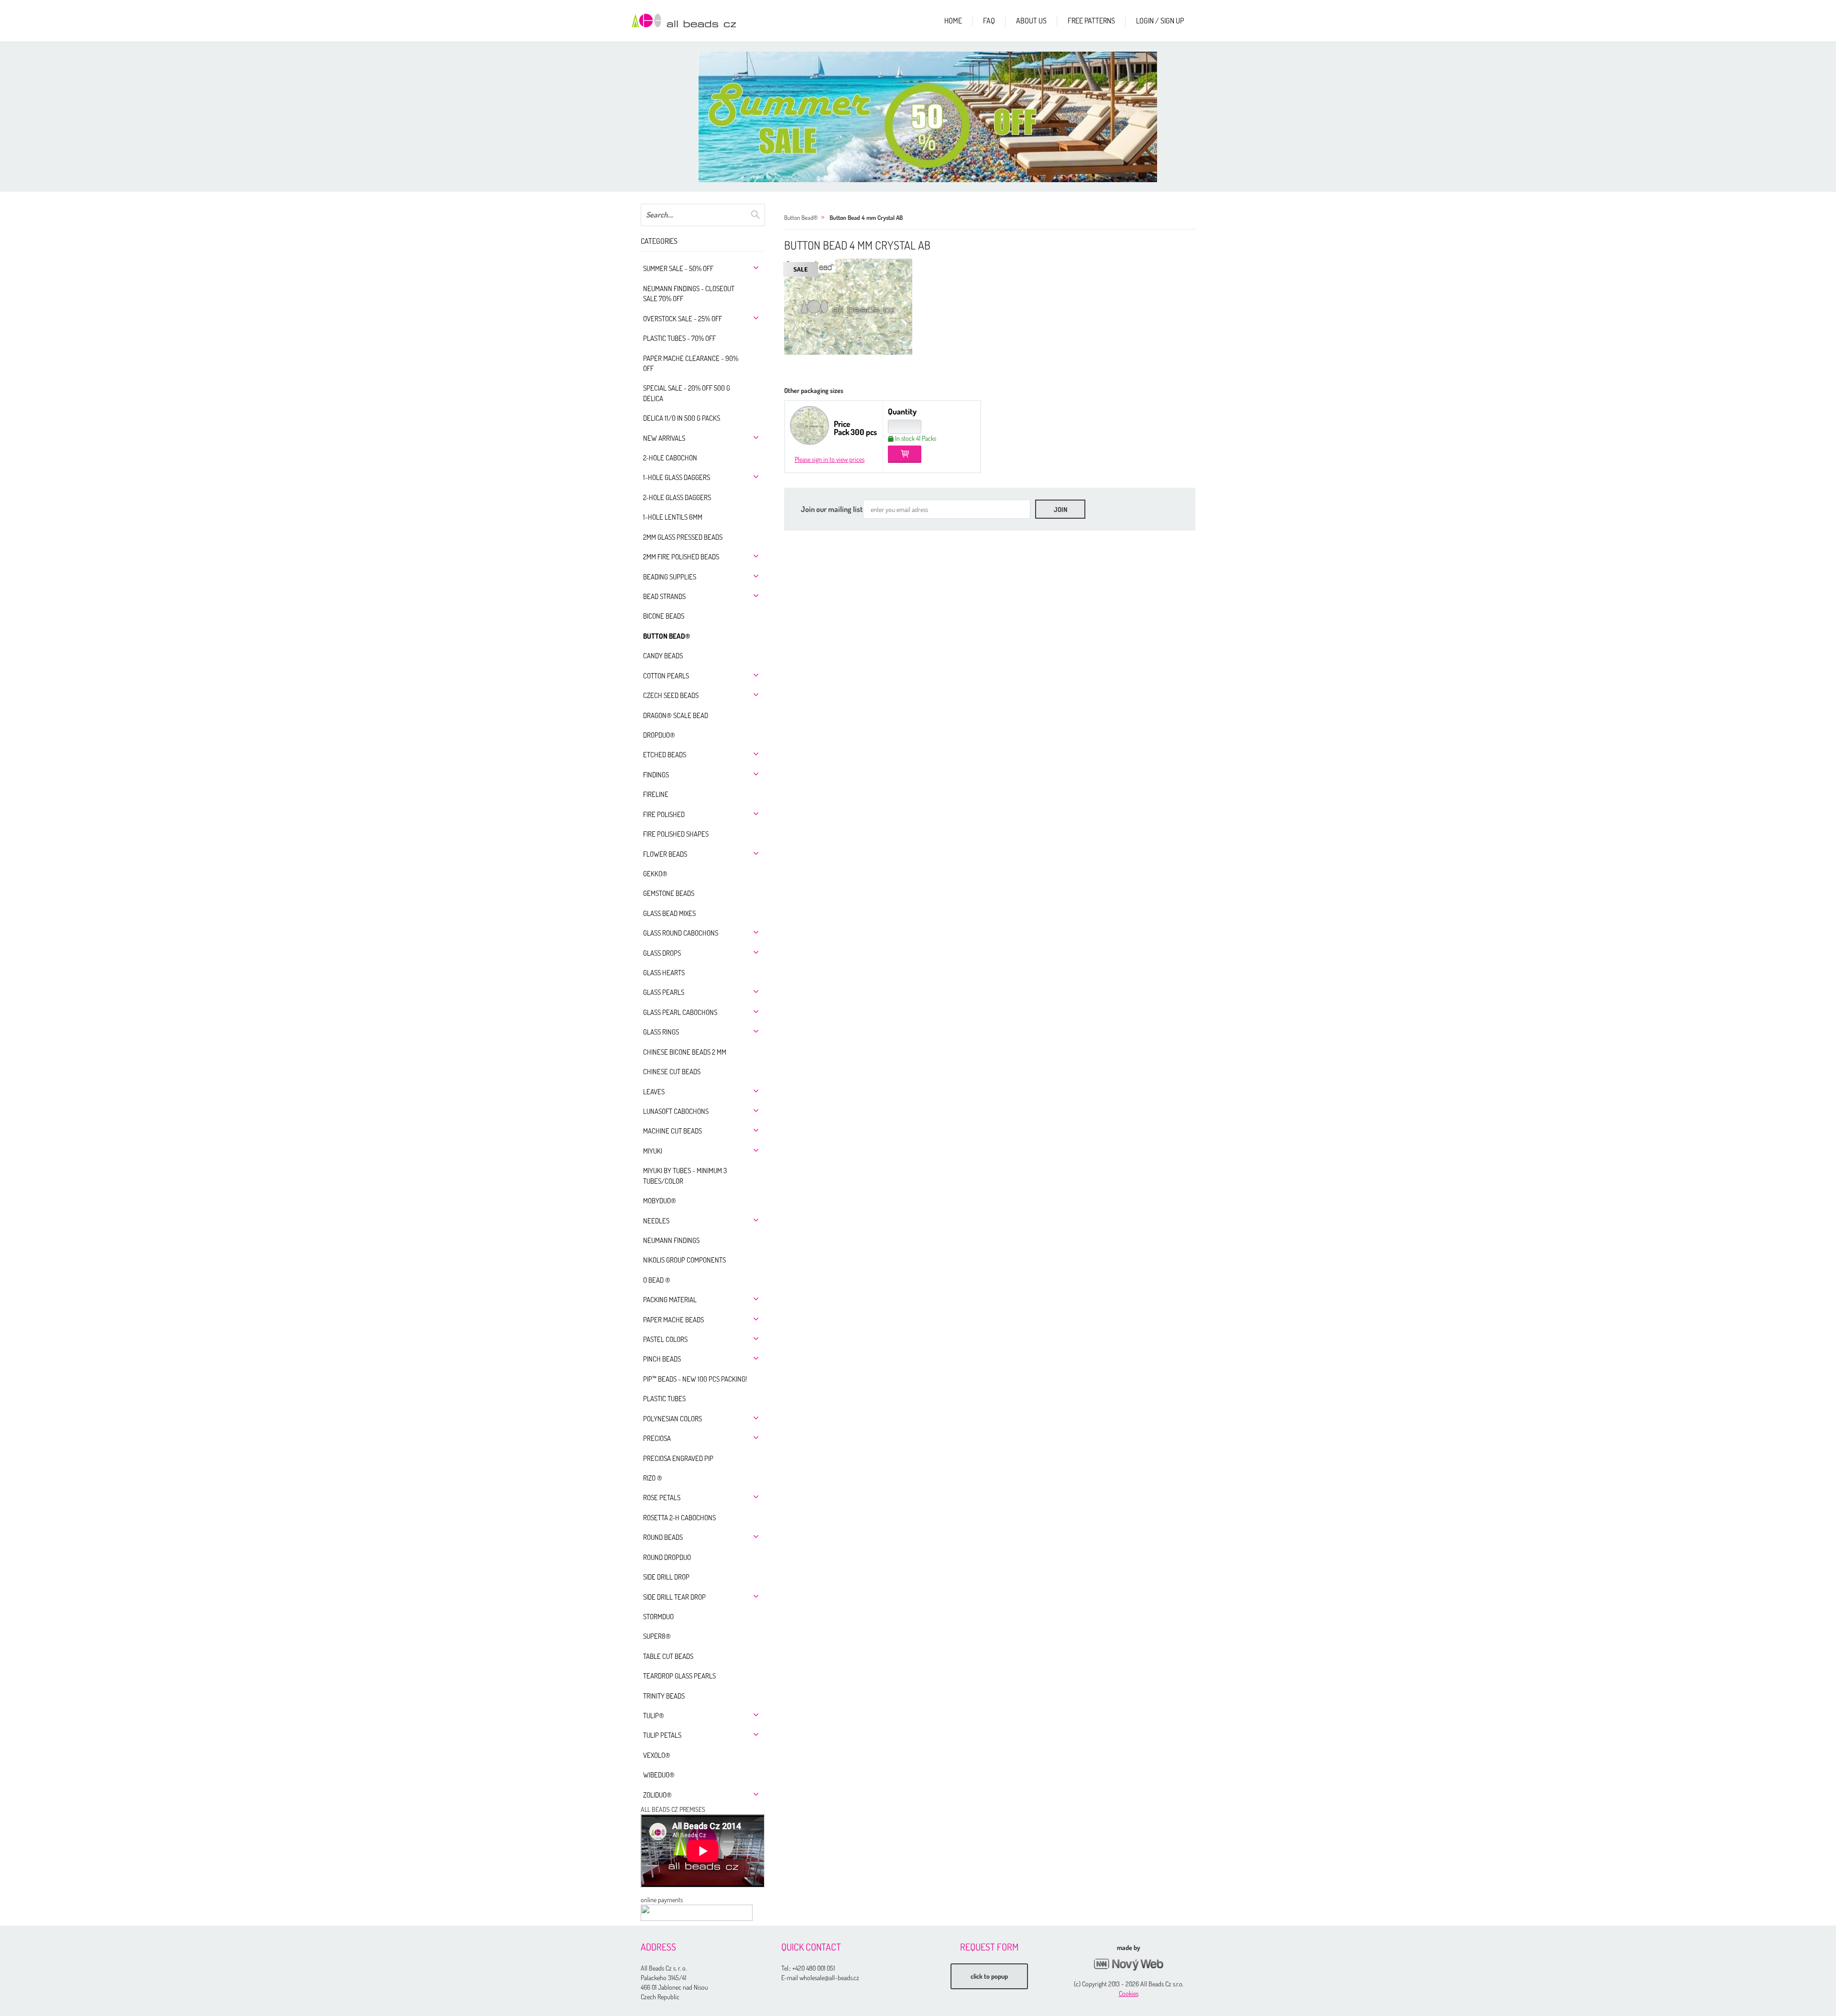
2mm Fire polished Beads (681, 557)
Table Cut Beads (668, 1656)
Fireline (656, 794)
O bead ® (657, 1280)
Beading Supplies (670, 577)
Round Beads (663, 1537)
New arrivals (664, 438)
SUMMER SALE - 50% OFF (678, 268)
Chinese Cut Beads (672, 1072)
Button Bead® (667, 636)
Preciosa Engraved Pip (678, 1458)
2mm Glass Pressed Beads (683, 537)
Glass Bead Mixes (669, 913)
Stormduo (658, 1617)
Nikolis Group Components (684, 1260)
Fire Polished (664, 814)
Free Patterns (1091, 21)
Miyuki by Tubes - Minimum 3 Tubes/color (685, 1176)
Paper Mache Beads (673, 1320)
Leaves (654, 1092)
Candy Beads (663, 656)
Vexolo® (657, 1755)
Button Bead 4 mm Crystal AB (866, 218)
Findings (656, 775)
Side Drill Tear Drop (674, 1597)
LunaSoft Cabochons (676, 1111)
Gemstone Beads (669, 893)
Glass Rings (661, 1032)
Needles (656, 1221)
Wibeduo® (659, 1775)
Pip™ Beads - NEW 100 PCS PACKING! (695, 1379)
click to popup (989, 1976)
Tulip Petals (662, 1735)
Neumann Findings (671, 1240)
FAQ (989, 21)
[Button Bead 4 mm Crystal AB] (848, 307)
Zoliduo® (657, 1795)
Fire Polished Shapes (676, 834)
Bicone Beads (664, 616)
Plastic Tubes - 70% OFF (679, 338)
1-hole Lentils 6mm (673, 517)
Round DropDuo (667, 1557)
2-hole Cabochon (670, 458)
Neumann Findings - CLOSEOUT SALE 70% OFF (689, 294)
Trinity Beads (664, 1696)
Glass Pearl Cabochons (680, 1012)
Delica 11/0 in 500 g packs (682, 418)
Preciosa (657, 1438)
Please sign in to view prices (830, 459)
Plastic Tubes (664, 1399)
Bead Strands (664, 596)
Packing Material (670, 1300)
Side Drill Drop (666, 1577)
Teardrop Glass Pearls (679, 1676)
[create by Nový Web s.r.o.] (1128, 1965)
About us (1031, 21)
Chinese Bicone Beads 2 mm (685, 1052)
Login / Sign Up (1160, 21)
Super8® (657, 1636)
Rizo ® (653, 1478)
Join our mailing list (832, 509)
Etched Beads (665, 755)
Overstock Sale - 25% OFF (683, 319)
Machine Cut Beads (672, 1131)
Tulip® (654, 1716)
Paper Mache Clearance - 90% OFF (691, 363)
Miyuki (653, 1151)
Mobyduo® (660, 1201)
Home (953, 21)
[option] (928, 117)
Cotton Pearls (666, 676)
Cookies (1129, 1993)
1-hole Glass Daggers (677, 477)
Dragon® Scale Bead (676, 715)
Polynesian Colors (672, 1419)
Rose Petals (662, 1498)
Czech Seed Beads (671, 695)
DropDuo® (659, 735)
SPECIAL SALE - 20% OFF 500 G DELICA (687, 393)
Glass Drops (662, 953)
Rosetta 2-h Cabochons (679, 1518)
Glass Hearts (664, 973)
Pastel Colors (665, 1339)
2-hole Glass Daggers (677, 497)
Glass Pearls (664, 992)
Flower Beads (665, 854)
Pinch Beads (662, 1359)
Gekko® (655, 874)
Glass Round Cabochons (681, 933)
